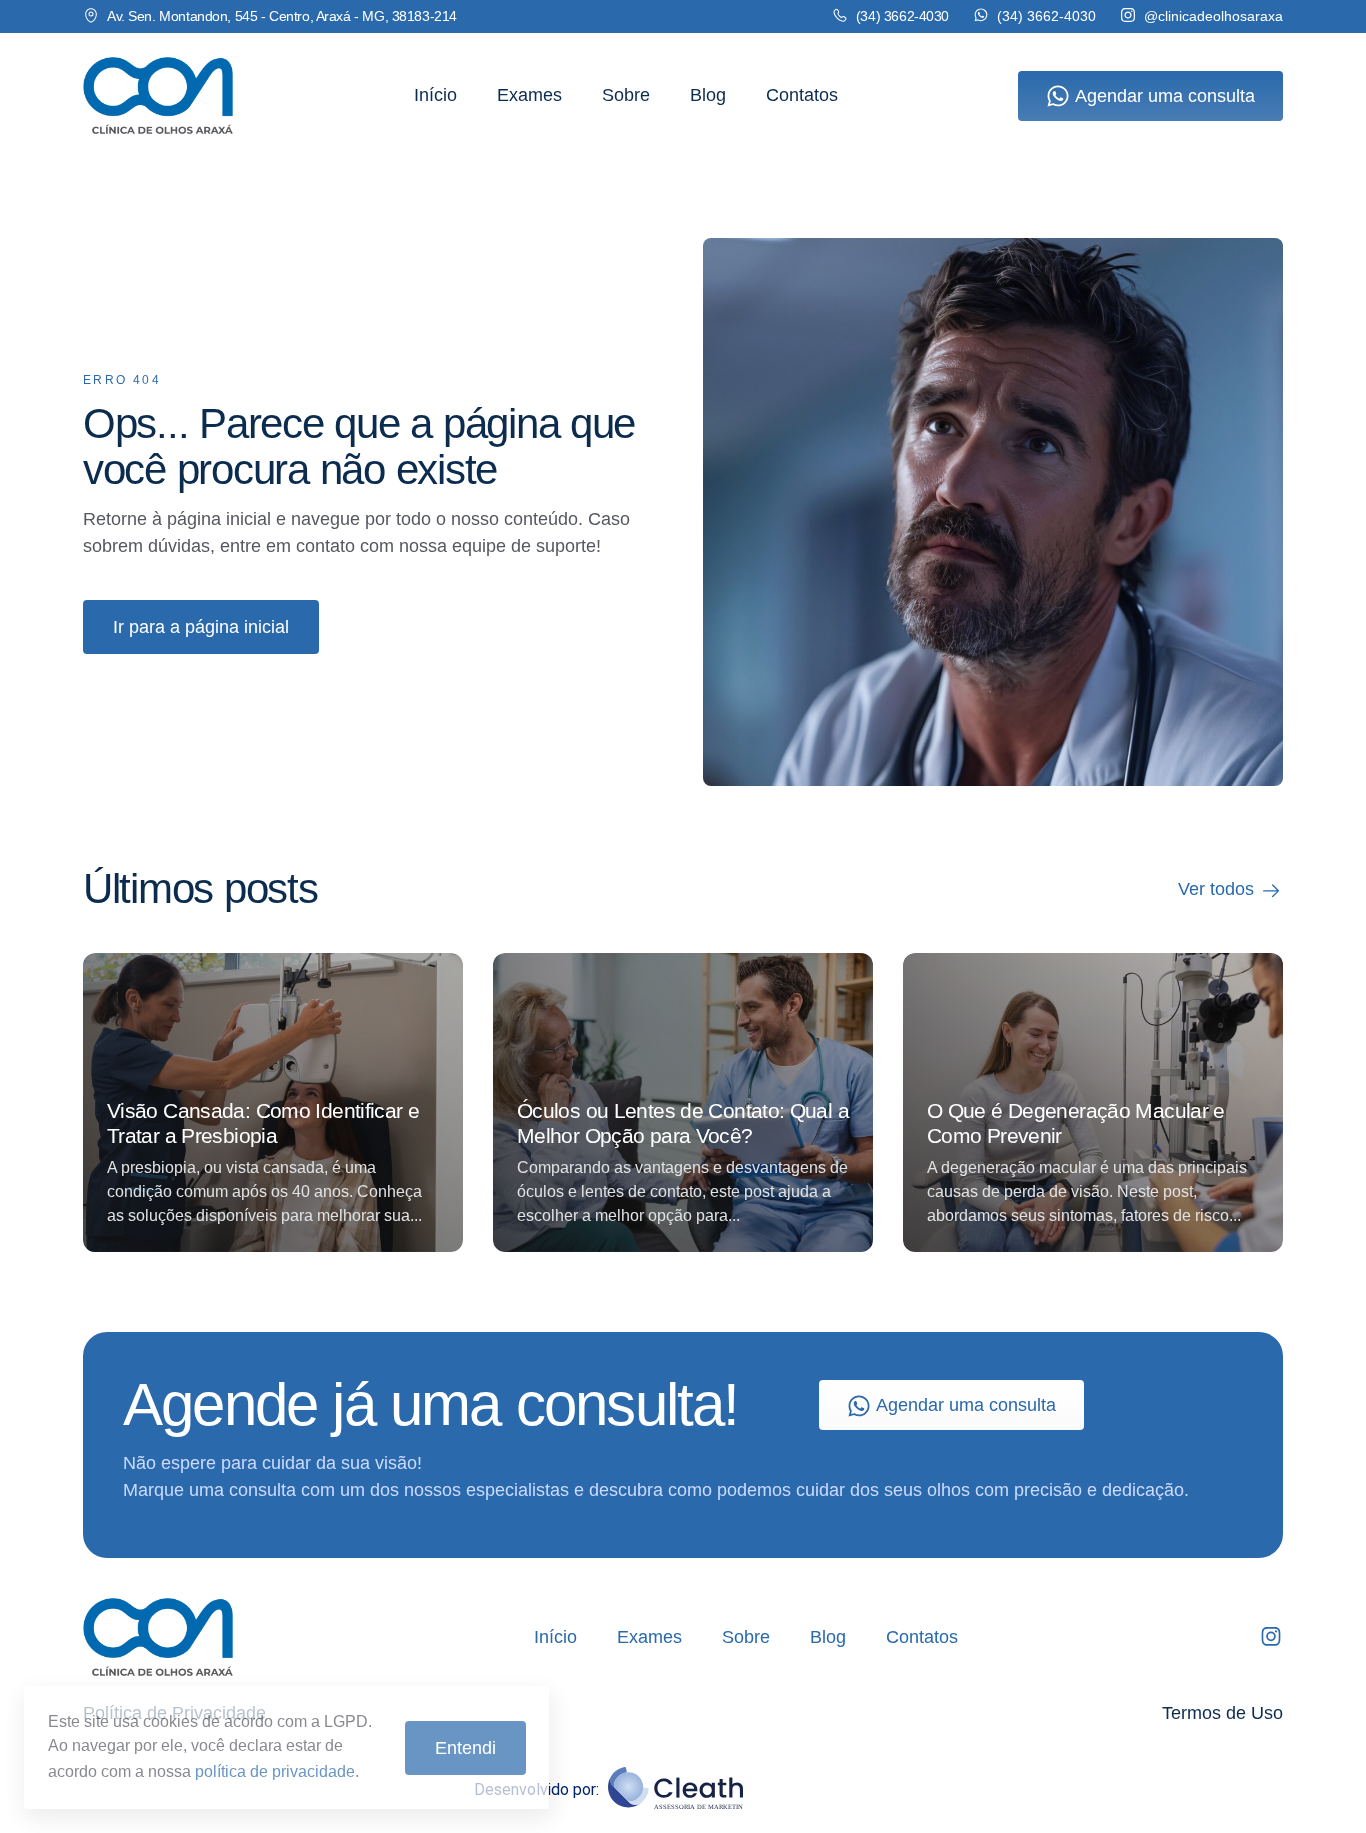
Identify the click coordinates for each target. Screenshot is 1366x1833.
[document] (683, 916)
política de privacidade (275, 1771)
